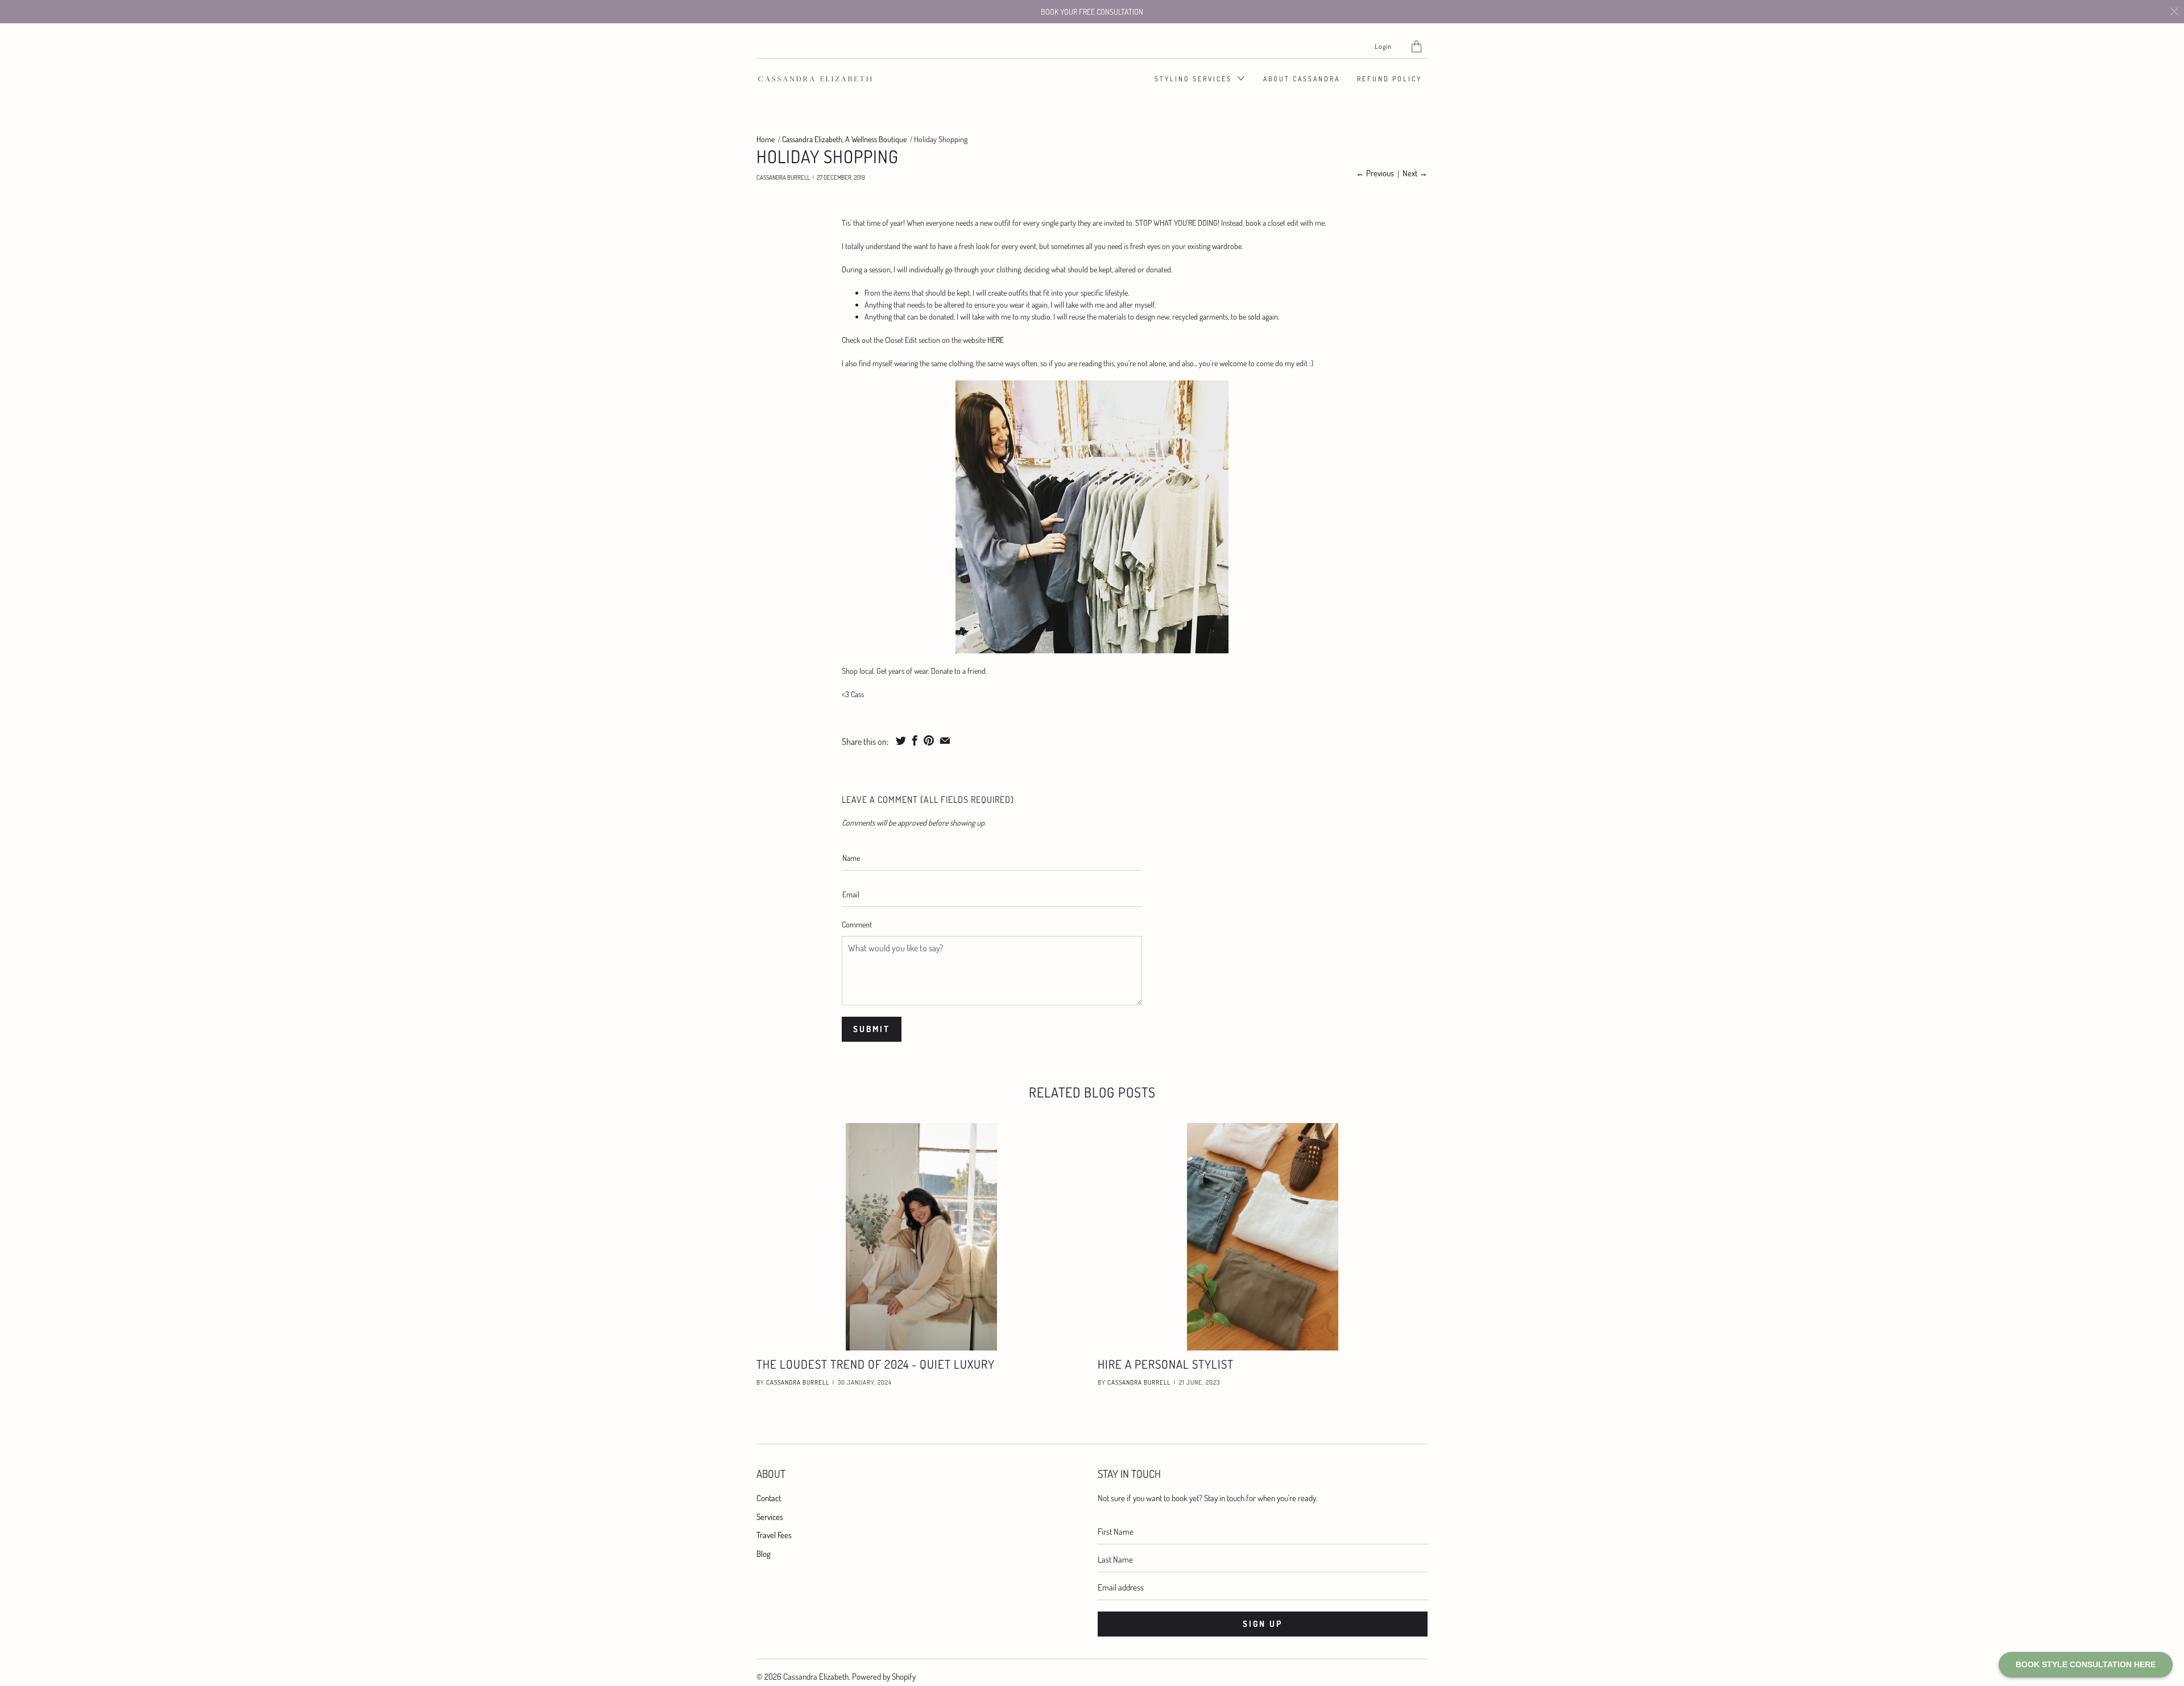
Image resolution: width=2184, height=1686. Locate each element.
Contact (769, 1498)
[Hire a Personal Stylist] (1263, 1237)
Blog (764, 1554)
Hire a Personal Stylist (1166, 1364)
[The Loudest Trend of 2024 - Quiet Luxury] (921, 1237)
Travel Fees (774, 1535)
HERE (996, 340)
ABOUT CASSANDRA (1302, 79)
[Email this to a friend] (945, 740)
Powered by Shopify (884, 1677)
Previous (1375, 173)
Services (770, 1517)
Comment (857, 924)
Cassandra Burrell (798, 1382)
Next (1415, 173)
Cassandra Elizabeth (816, 1677)
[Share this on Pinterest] (929, 740)
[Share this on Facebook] (915, 740)
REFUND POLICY (1389, 79)
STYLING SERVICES (1195, 79)
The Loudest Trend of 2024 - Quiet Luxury (876, 1364)
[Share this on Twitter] (901, 740)
